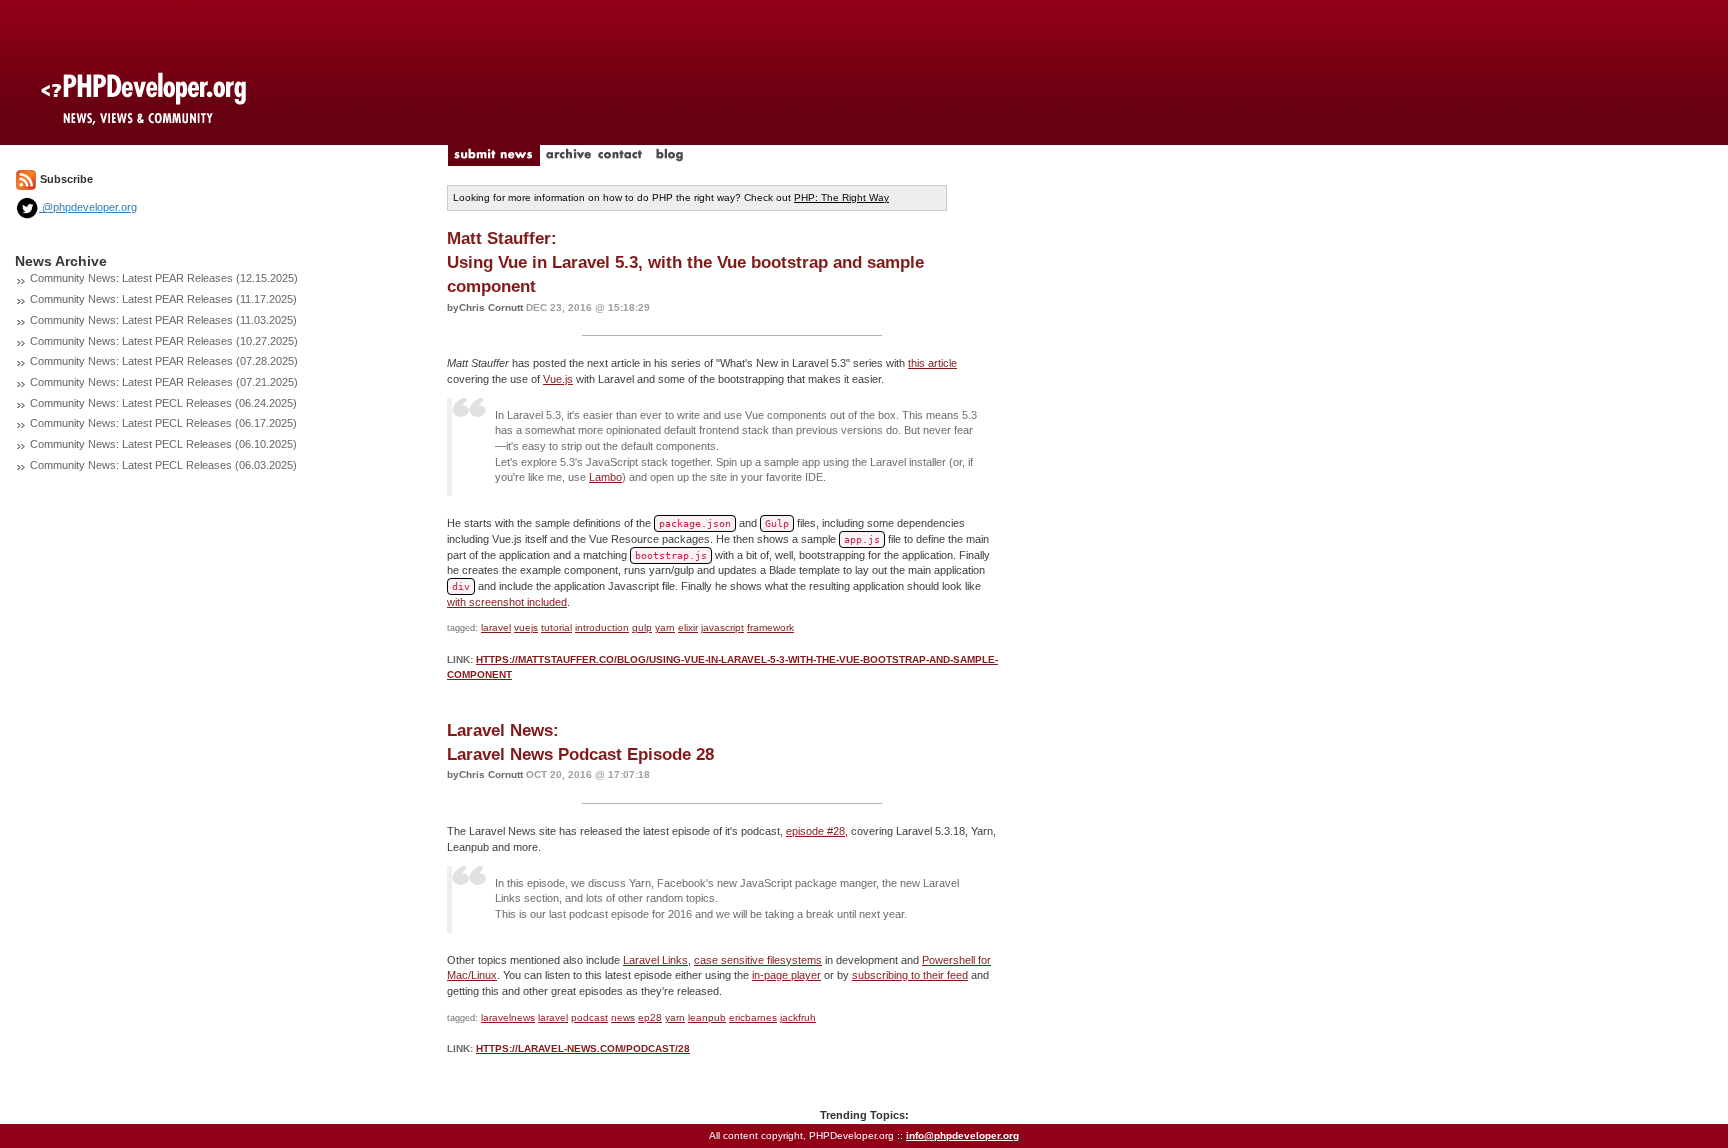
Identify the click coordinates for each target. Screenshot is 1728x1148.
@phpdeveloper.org (88, 207)
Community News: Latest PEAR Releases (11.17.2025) (163, 299)
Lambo (605, 477)
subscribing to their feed (910, 975)
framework (770, 627)
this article (932, 363)
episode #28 (815, 831)
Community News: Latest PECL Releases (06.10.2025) (163, 444)
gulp (642, 627)
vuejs (526, 627)
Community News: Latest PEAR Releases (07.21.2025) (164, 382)
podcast (589, 1017)
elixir (688, 627)
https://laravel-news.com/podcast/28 (583, 1048)
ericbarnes (753, 1017)
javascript (722, 627)
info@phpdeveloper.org (962, 1135)
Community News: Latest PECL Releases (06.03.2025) (163, 465)
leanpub (707, 1017)
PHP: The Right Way (841, 197)
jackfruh (798, 1017)
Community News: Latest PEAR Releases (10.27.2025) (164, 341)
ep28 (650, 1017)
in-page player (786, 975)
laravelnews (508, 1017)
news (623, 1017)
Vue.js (558, 379)
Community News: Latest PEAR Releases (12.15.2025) (164, 278)
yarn (665, 627)
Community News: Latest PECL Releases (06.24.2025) (163, 403)
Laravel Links (655, 960)
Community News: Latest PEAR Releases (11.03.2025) (163, 320)
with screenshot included (507, 602)
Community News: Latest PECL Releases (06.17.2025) (163, 423)
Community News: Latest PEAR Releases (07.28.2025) (164, 361)
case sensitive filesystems (758, 960)
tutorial (556, 627)
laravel (496, 627)
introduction (602, 627)
